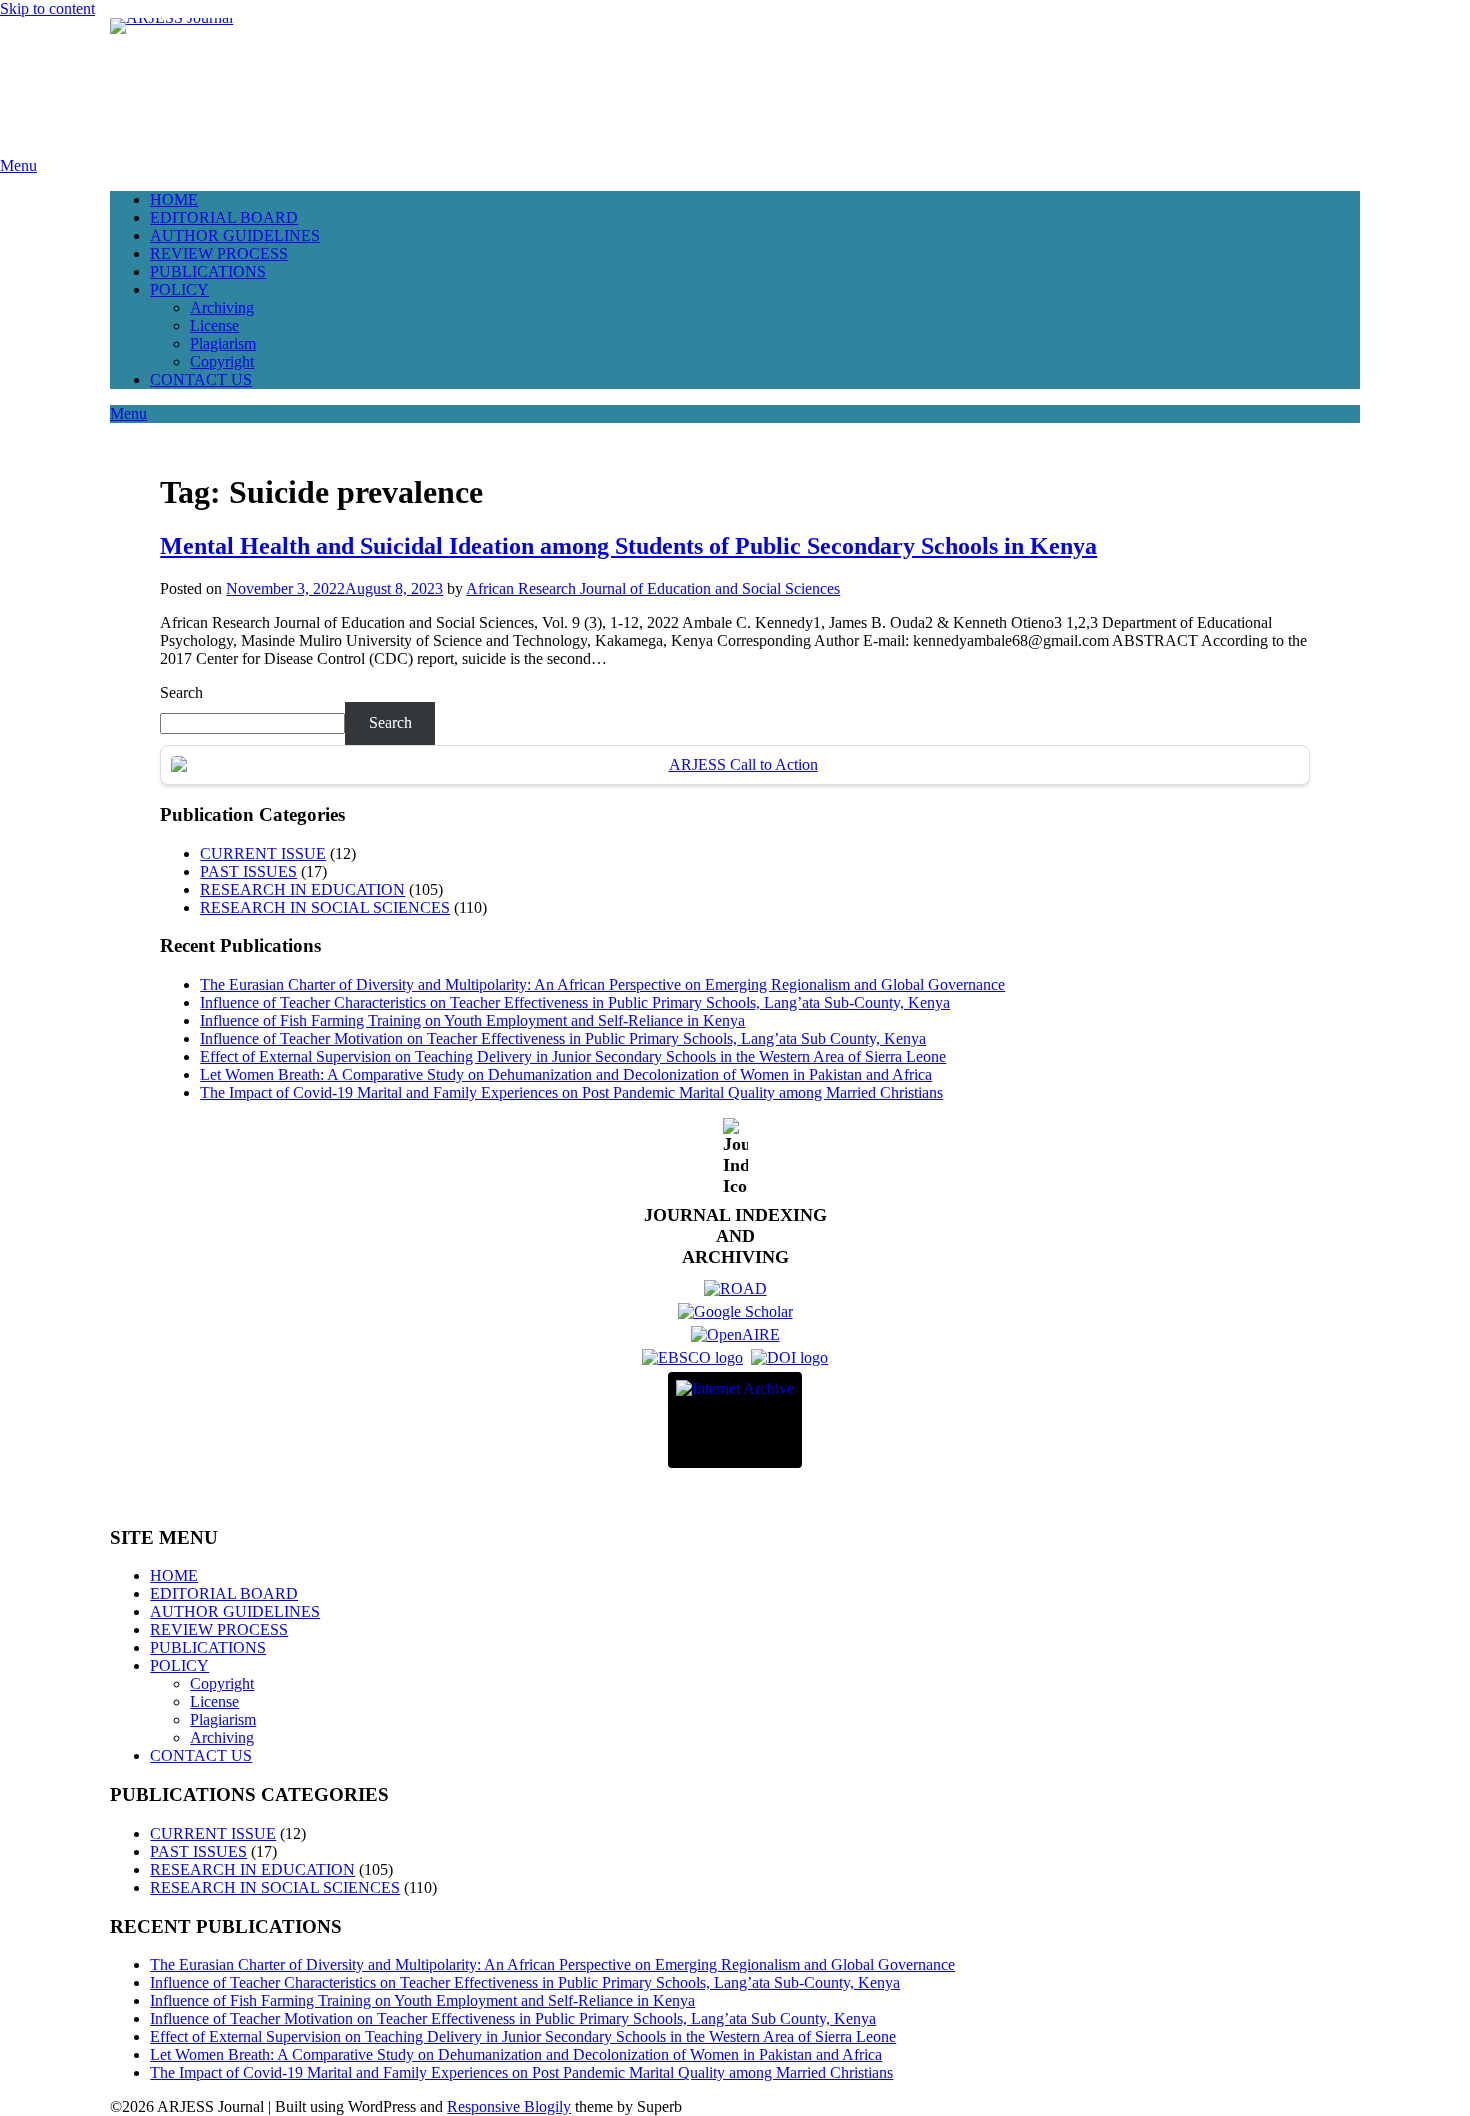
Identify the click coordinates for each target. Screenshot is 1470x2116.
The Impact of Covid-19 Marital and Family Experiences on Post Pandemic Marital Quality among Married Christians (571, 1092)
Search (181, 692)
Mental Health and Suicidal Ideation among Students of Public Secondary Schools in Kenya (628, 546)
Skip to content (47, 8)
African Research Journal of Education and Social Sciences (653, 588)
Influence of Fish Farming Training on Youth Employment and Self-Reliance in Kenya (472, 1020)
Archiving (222, 307)
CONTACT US (201, 379)
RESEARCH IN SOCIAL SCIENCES (325, 907)
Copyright (222, 361)
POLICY (179, 289)
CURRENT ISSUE (263, 853)
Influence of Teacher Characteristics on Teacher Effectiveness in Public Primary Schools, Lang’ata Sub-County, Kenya (575, 1002)
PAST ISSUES (248, 871)
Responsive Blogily (509, 2106)
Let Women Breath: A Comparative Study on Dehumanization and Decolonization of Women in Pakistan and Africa (566, 1074)
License (214, 325)
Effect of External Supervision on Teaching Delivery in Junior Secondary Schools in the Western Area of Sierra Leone (573, 1056)
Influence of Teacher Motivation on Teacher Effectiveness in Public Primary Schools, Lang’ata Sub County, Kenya (563, 1038)
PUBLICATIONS (208, 271)
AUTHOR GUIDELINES (235, 235)
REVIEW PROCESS (219, 253)
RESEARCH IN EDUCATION (302, 889)
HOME (174, 199)
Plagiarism (223, 343)
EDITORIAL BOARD (224, 217)
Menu (18, 165)
